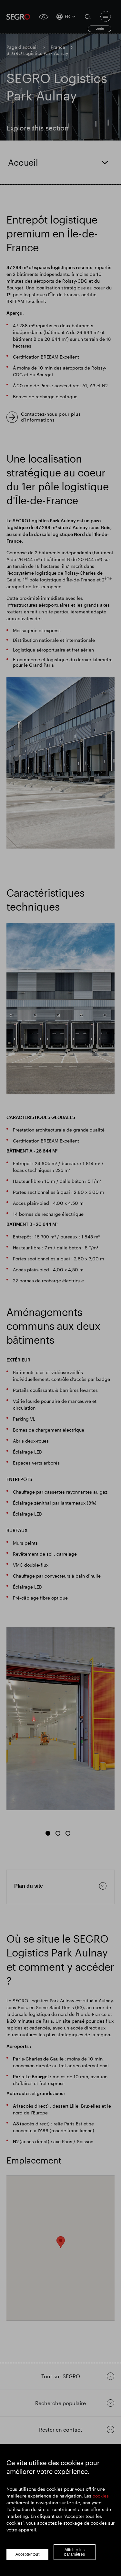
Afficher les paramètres (75, 2552)
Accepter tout (27, 2554)
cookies (101, 2496)
